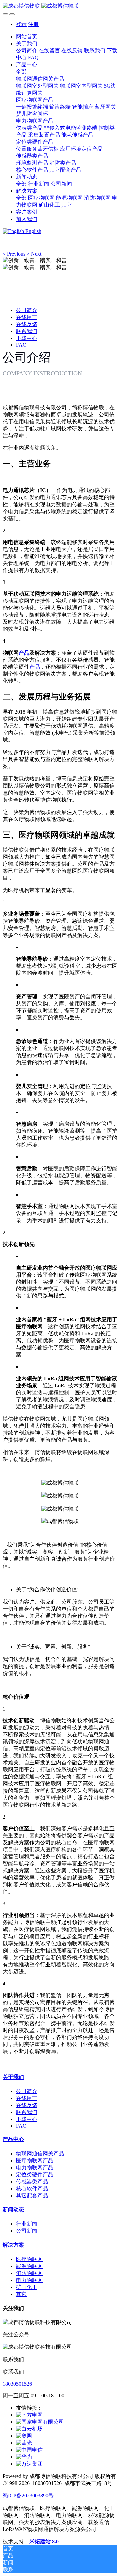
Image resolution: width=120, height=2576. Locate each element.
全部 (21, 72)
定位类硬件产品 (35, 2175)
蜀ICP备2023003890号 (28, 2496)
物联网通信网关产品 (40, 2154)
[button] (15, 254)
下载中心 (27, 338)
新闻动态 (13, 2210)
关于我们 (13, 2077)
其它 (21, 2294)
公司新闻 (27, 2231)
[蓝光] (24, 2443)
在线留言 (27, 317)
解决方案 (13, 2245)
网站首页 (27, 37)
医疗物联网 (29, 2259)
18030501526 (17, 2384)
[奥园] (24, 2436)
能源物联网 (29, 2266)
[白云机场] (29, 2429)
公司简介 (27, 310)
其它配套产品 (32, 2196)
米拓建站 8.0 (44, 2541)
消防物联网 (29, 2273)
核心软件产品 (32, 2189)
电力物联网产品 (35, 2168)
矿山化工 (27, 2287)
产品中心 (13, 2139)
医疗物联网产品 (35, 2161)
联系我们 (27, 331)
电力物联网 (29, 2280)
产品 (24, 653)
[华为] (24, 2457)
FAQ (21, 345)
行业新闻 (27, 2224)
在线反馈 (27, 324)
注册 (33, 24)
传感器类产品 (32, 2182)
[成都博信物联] (60, 6)
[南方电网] (29, 2415)
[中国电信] (29, 2450)
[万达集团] (29, 2464)
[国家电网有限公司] (40, 2422)
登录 (21, 24)
